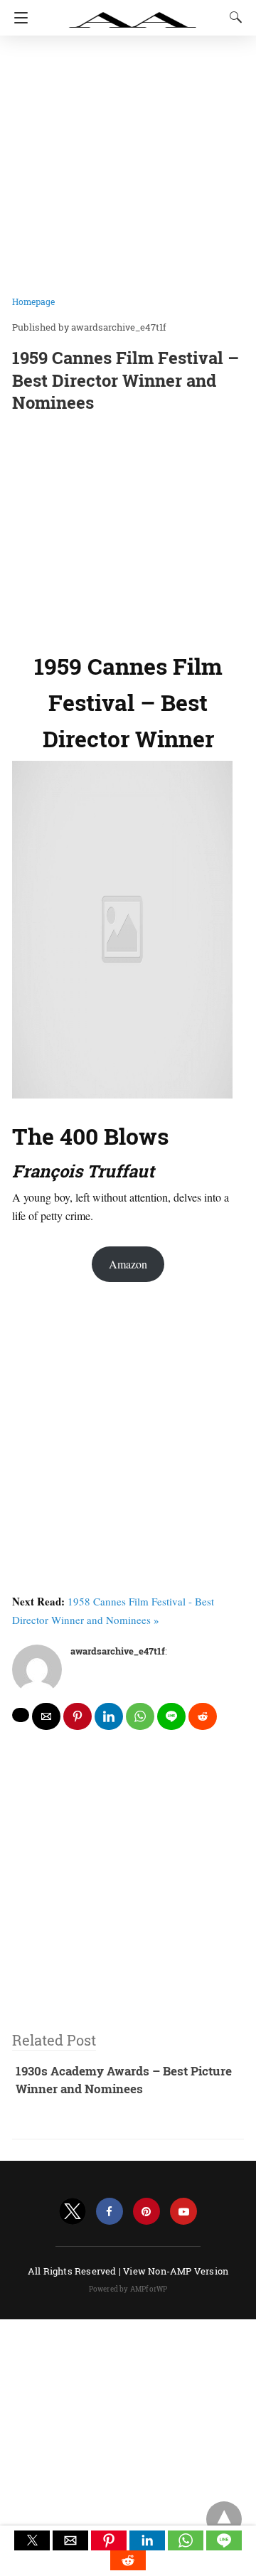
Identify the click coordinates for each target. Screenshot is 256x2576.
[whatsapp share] (140, 1716)
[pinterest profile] (146, 2212)
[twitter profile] (73, 2212)
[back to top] (224, 2519)
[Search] (233, 17)
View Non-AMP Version (176, 2271)
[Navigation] (17, 18)
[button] (32, 2540)
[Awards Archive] (133, 13)
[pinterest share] (78, 1716)
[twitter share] (21, 1715)
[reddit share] (203, 1716)
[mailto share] (46, 1716)
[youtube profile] (183, 2212)
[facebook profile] (110, 2212)
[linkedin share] (109, 1716)
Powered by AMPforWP (128, 2289)
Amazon (128, 1264)
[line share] (171, 1716)
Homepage (33, 301)
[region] (128, 529)
